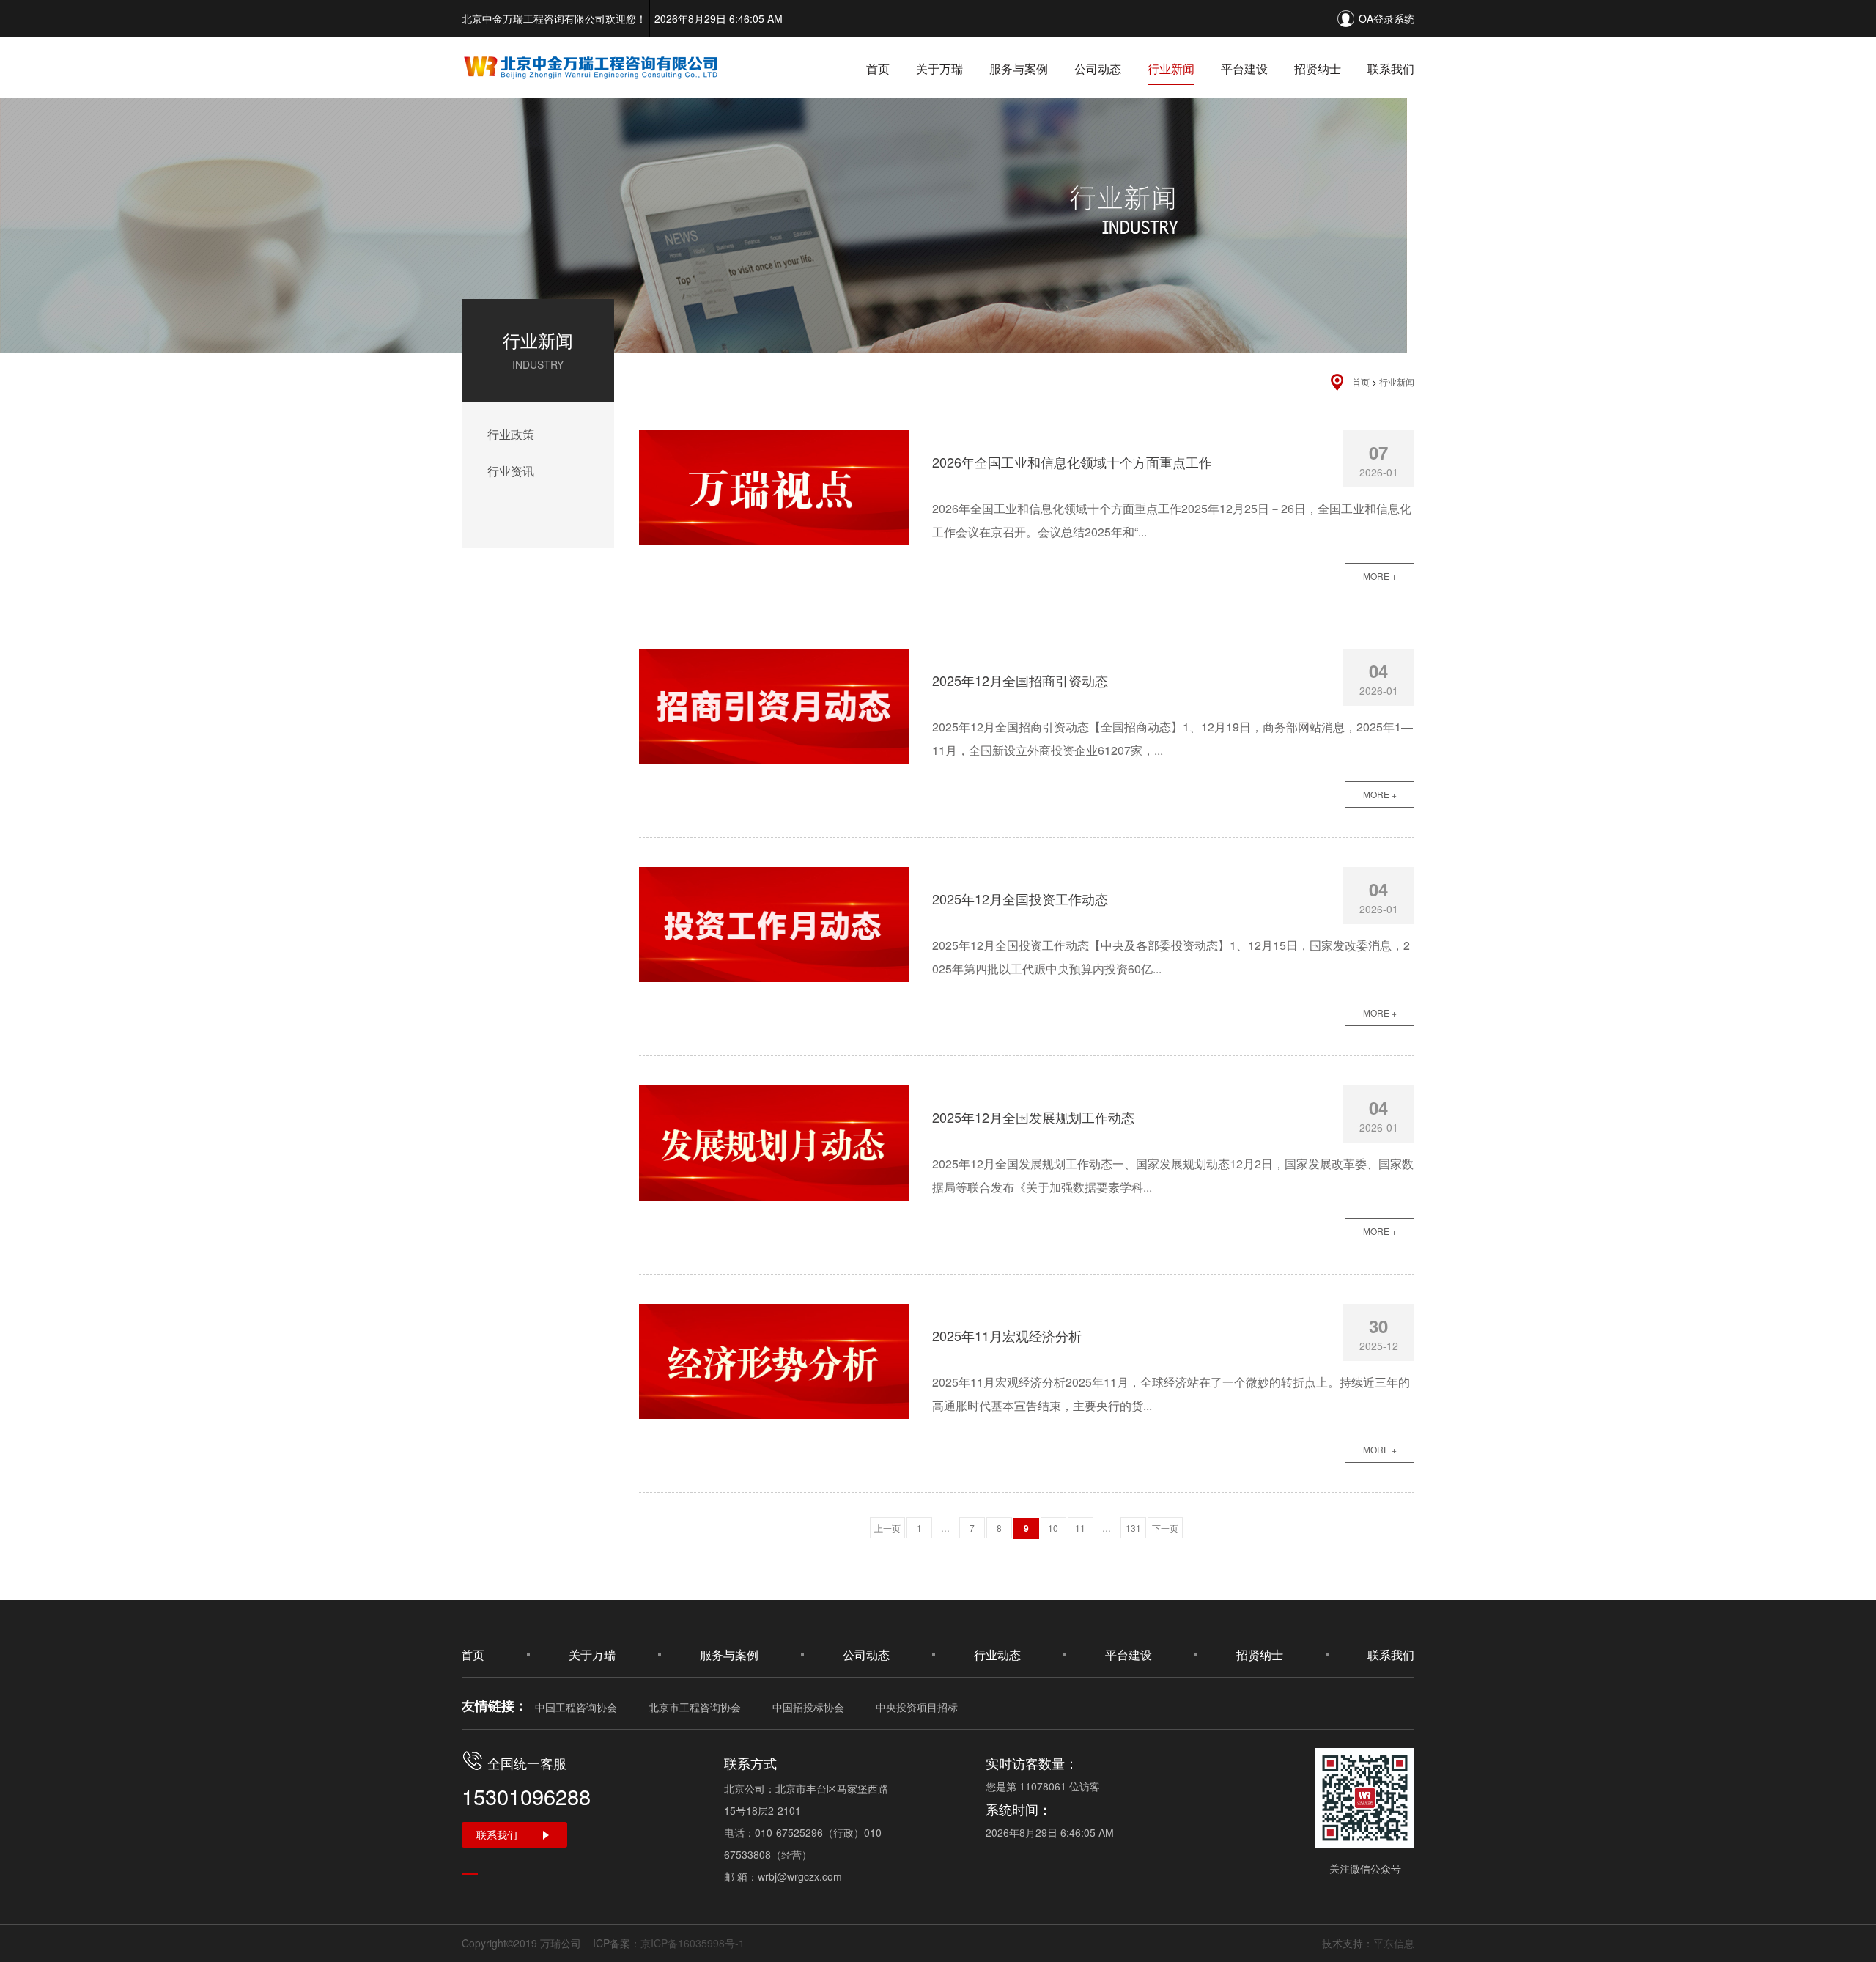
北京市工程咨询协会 (695, 1707)
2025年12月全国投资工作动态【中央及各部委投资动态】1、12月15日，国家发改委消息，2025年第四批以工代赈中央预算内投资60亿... (1171, 957)
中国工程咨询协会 (576, 1707)
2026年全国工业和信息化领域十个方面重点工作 (1072, 462)
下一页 (1165, 1528)
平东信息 (1394, 1943)
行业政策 (511, 434)
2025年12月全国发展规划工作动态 (1033, 1117)
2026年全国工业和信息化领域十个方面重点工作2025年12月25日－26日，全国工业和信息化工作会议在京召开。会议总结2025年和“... (1172, 520)
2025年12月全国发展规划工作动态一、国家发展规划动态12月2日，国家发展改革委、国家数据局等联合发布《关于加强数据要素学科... (1173, 1175)
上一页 (887, 1528)
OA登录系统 (1386, 18)
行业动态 (997, 1655)
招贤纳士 (1318, 69)
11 (1080, 1528)
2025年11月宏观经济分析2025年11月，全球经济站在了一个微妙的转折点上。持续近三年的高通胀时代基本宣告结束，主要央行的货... (1171, 1394)
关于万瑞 (939, 69)
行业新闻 (1171, 69)
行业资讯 (511, 471)
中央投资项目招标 (917, 1707)
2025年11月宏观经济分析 (1007, 1335)
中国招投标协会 (808, 1707)
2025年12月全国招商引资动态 (1020, 680)
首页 (878, 69)
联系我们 (1391, 69)
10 (1053, 1528)
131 (1133, 1528)
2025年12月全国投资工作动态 (1020, 899)
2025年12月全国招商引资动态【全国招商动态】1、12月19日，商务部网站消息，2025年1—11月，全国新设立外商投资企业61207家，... (1172, 738)
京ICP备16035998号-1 (693, 1943)
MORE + (1380, 576)
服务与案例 (1019, 69)
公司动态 (1098, 69)
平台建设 (1244, 69)
